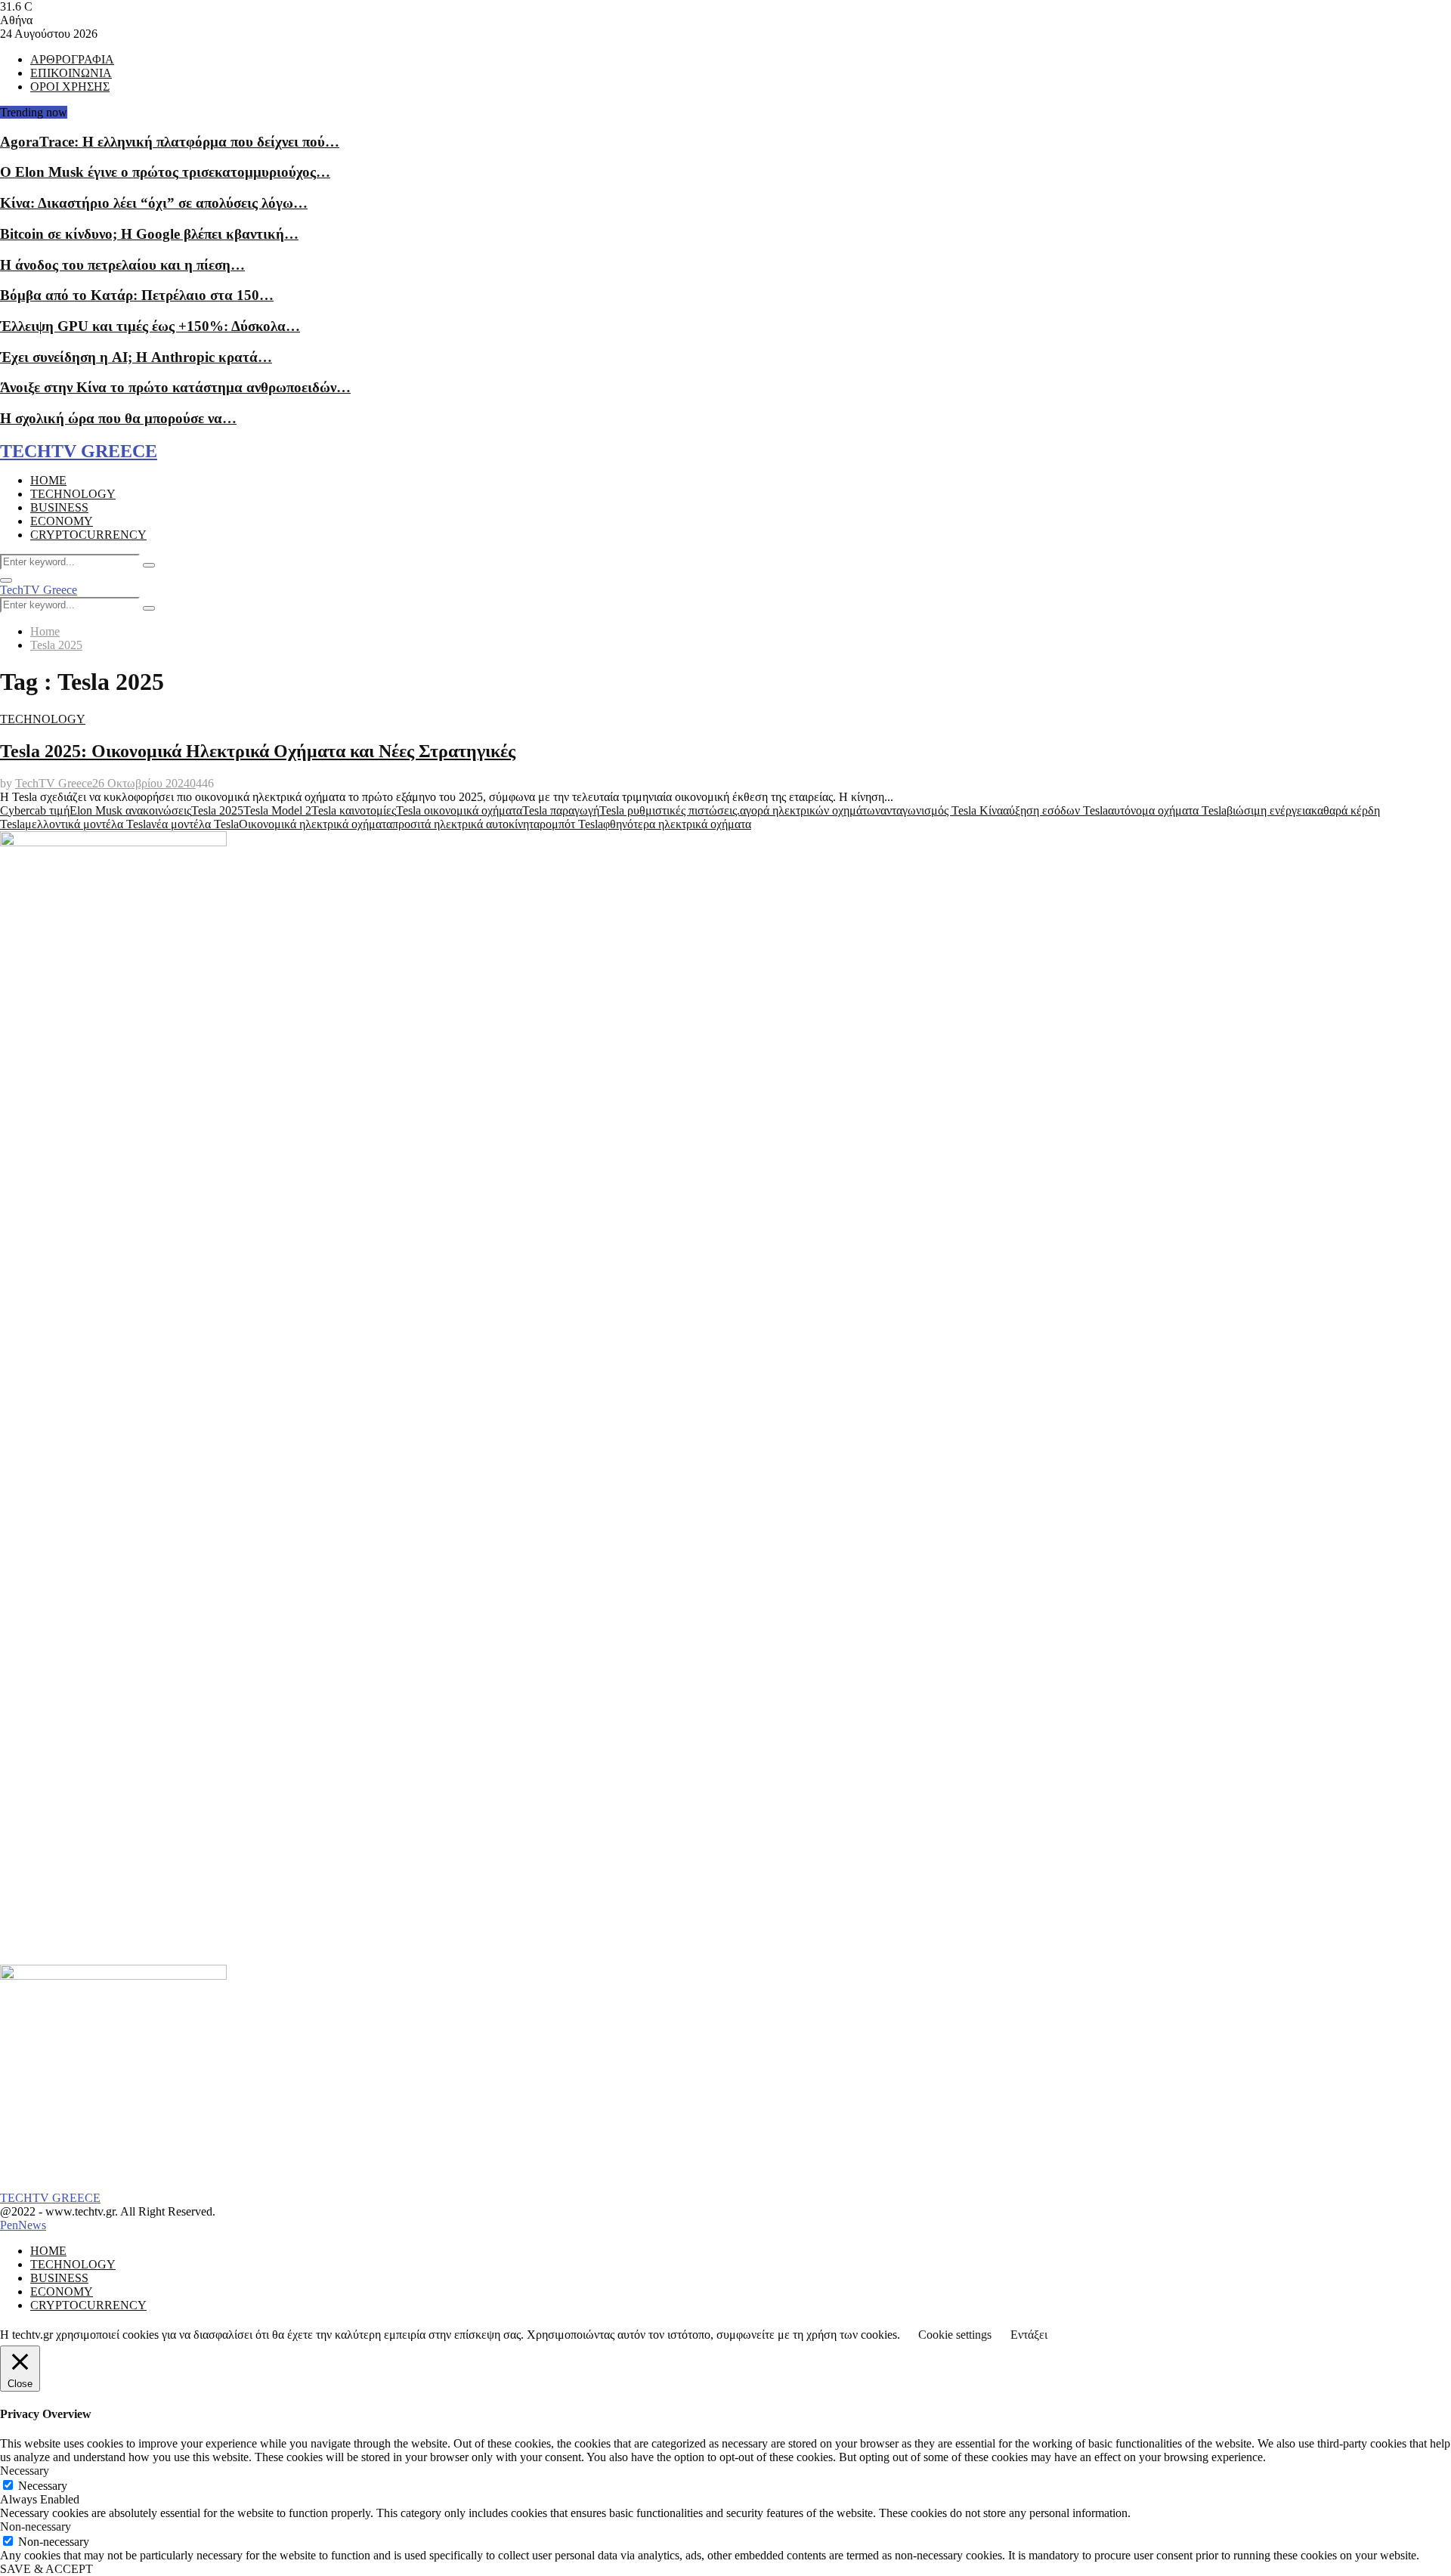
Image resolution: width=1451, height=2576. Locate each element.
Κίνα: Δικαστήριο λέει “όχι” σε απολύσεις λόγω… (154, 203)
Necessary (43, 2486)
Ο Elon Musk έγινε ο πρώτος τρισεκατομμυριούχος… (165, 172)
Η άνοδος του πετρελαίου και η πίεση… (122, 265)
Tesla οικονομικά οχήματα (459, 810)
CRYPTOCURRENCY (88, 535)
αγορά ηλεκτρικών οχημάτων (810, 810)
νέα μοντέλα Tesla (195, 824)
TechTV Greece (39, 590)
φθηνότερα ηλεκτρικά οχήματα (677, 824)
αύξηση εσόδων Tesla (1055, 810)
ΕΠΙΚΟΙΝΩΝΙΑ (71, 73)
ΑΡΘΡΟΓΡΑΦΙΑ (72, 59)
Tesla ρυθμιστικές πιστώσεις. (670, 810)
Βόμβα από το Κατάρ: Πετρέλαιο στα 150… (137, 295)
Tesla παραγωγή (561, 810)
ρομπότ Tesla (571, 824)
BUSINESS (59, 507)
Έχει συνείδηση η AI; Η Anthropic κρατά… (136, 357)
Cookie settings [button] (955, 2335)
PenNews (23, 2225)
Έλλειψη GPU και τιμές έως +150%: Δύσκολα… (150, 326)
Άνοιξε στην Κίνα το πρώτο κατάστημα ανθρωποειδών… (175, 387)
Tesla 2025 (217, 810)
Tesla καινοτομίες (354, 810)
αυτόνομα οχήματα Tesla (1167, 810)
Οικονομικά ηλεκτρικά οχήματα (316, 824)
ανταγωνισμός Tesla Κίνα (942, 810)
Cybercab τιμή (35, 810)
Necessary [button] (25, 2471)
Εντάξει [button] (1029, 2335)
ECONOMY (62, 521)
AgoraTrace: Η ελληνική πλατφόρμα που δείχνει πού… (170, 142)
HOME (48, 480)
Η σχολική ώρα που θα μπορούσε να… (118, 418)
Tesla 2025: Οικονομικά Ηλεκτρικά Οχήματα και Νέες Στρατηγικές (258, 751)
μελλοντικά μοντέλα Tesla (88, 824)
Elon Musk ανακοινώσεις (130, 810)
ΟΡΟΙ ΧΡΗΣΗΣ (70, 87)
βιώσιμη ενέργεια (1269, 810)
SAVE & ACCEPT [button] (46, 2569)
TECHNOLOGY (73, 494)
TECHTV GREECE (79, 451)
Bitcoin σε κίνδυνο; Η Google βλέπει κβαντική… (149, 234)
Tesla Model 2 (277, 810)
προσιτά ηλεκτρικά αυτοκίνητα (466, 824)
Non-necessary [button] (36, 2527)
